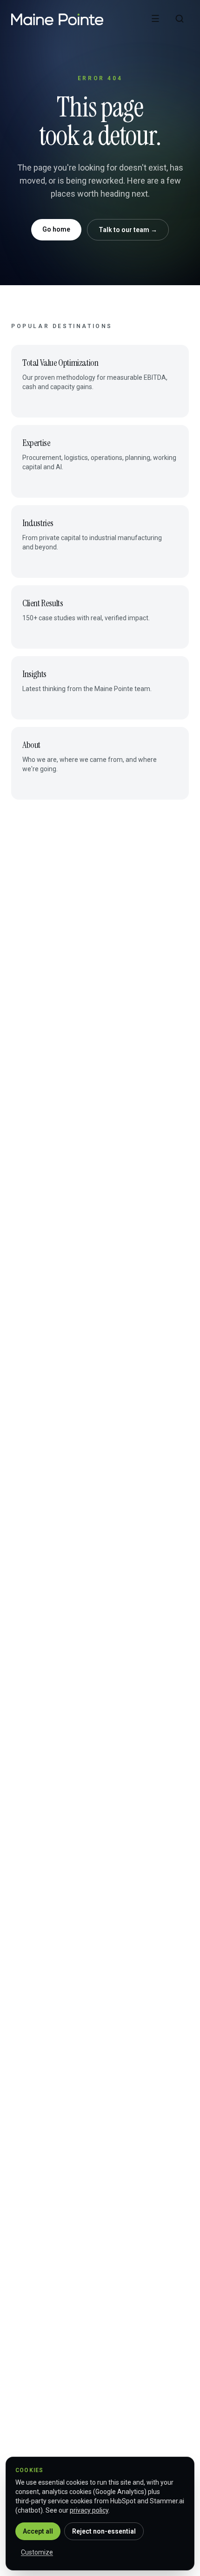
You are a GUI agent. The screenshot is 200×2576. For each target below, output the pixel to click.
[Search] (180, 19)
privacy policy (89, 2510)
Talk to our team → (128, 230)
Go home (56, 229)
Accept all (38, 2531)
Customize (37, 2552)
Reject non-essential (104, 2531)
